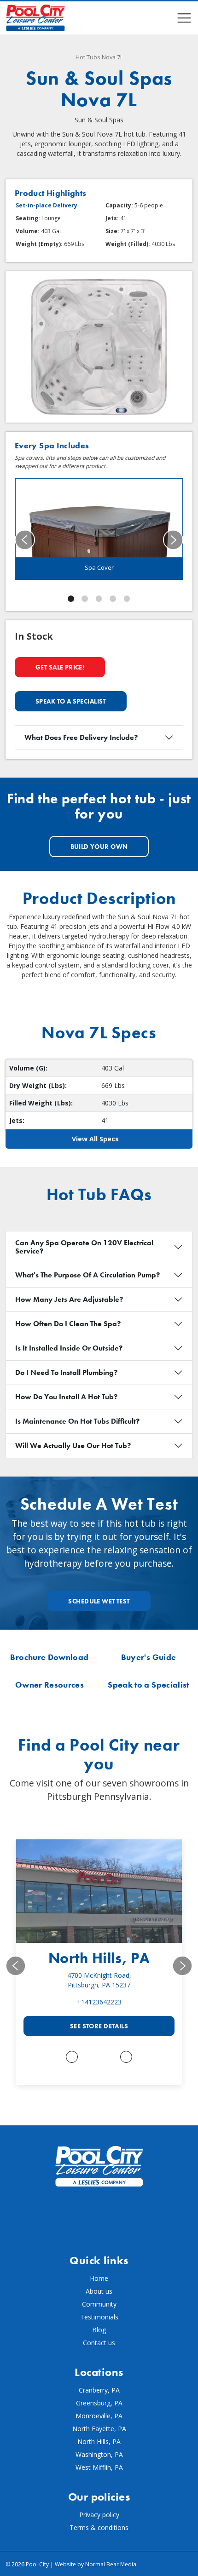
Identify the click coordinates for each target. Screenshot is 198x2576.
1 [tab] (71, 599)
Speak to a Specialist (71, 701)
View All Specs (95, 1139)
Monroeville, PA (99, 2416)
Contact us (99, 2343)
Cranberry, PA (99, 2390)
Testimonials (99, 2317)
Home (99, 2278)
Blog (99, 2330)
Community (99, 2304)
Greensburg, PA (99, 2403)
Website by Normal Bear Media (96, 2564)
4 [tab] (113, 599)
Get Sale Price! (60, 667)
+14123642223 (99, 2002)
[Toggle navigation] (184, 18)
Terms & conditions (99, 2527)
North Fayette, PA (99, 2429)
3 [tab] (99, 599)
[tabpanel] (99, 529)
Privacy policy (99, 2515)
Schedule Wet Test (99, 1601)
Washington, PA (99, 2454)
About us (99, 2291)
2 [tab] (85, 599)
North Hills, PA (99, 1958)
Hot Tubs (88, 57)
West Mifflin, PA (99, 2467)
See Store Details (99, 2026)
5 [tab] (127, 599)
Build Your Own (99, 847)
